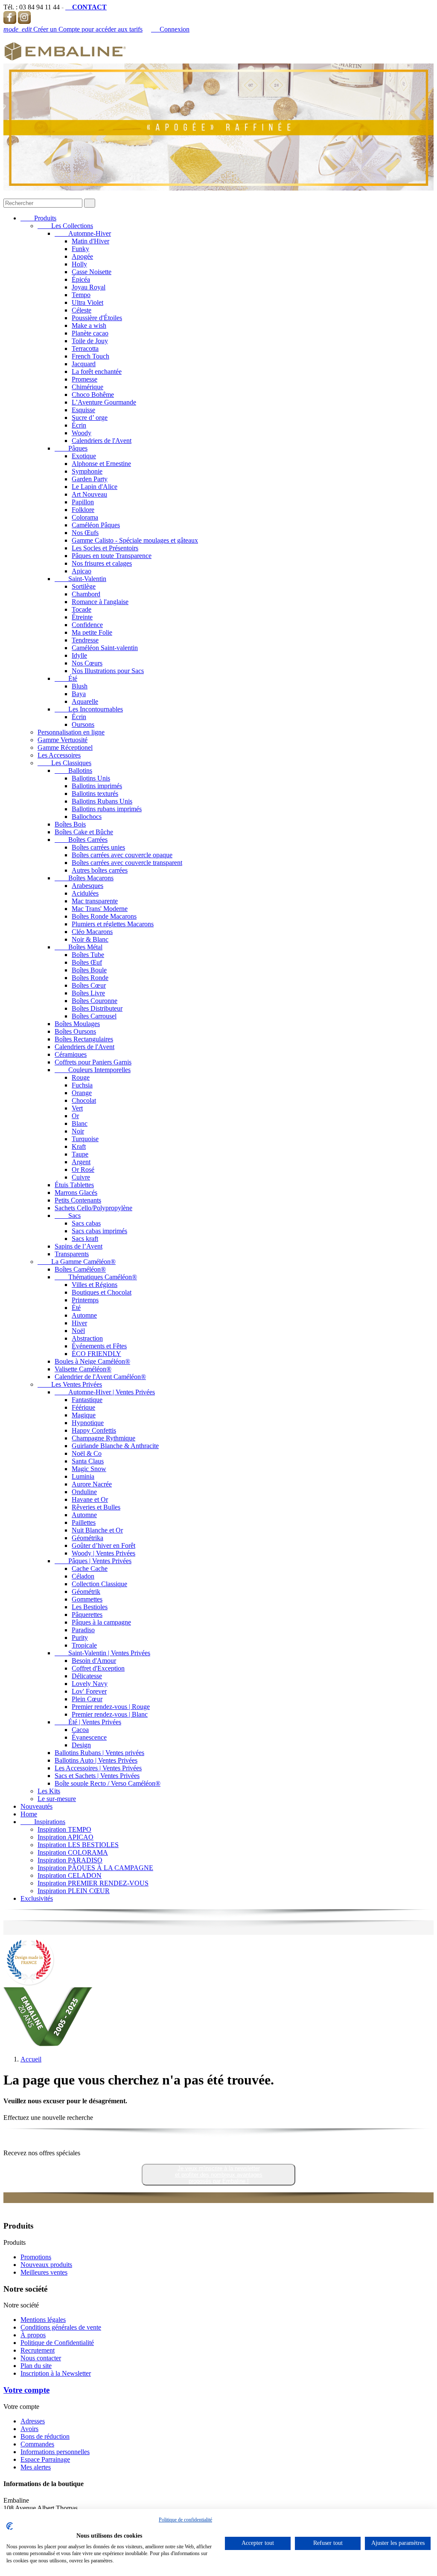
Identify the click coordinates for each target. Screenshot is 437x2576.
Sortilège (84, 586)
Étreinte (82, 617)
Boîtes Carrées (81, 840)
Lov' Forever (89, 1691)
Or (75, 1116)
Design (81, 1745)
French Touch (90, 356)
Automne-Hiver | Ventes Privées (105, 1392)
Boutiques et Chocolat (102, 1292)
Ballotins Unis (91, 778)
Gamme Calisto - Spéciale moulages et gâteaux (135, 540)
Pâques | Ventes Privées (93, 1561)
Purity (80, 1638)
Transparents (72, 1254)
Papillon (83, 502)
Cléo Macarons (92, 932)
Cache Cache (90, 1568)
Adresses (33, 2421)
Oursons (83, 724)
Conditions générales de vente (61, 2327)
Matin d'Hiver (90, 241)
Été (66, 678)
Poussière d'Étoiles (97, 318)
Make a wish (89, 325)
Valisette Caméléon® (83, 1369)
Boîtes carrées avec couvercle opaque (122, 855)
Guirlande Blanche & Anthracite (115, 1446)
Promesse (84, 379)
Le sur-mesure (57, 1799)
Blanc (80, 1123)
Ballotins (73, 770)
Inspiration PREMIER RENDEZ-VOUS (93, 1883)
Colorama (85, 517)
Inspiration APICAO (66, 1837)
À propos (33, 2335)
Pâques (71, 448)
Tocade (82, 609)
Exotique (84, 456)
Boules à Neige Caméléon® (92, 1361)
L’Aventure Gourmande (104, 402)
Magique (84, 1415)
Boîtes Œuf (87, 962)
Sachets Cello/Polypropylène (93, 1208)
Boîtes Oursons (75, 1031)
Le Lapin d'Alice (95, 487)
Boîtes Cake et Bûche (84, 832)
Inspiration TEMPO (64, 1829)
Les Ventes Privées (70, 1384)
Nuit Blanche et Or (97, 1530)
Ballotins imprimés (97, 786)
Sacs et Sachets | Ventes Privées (97, 1776)
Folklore (83, 510)
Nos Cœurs (87, 663)
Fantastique (87, 1400)
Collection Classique (99, 1584)
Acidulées (85, 893)
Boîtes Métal (79, 947)
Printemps (85, 1300)
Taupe (80, 1154)
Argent (81, 1162)
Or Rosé (83, 1169)
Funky (80, 249)
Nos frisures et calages (102, 563)
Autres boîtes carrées (100, 870)
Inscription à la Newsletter (56, 2373)
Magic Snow (89, 1469)
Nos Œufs (85, 533)
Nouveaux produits (46, 2265)
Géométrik (86, 1592)
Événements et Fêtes (99, 1346)
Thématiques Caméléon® (96, 1277)
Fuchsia (82, 1085)
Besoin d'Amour (94, 1661)
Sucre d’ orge (90, 418)
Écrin (79, 425)
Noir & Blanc (90, 939)
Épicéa (81, 279)
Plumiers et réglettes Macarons (113, 924)
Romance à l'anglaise (100, 602)
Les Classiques (64, 763)
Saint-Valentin (80, 579)
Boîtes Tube (88, 955)
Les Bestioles (90, 1607)
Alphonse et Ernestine (101, 464)
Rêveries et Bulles (96, 1507)
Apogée (82, 256)
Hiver (79, 1323)
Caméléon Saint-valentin (105, 648)
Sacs (68, 1216)
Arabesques (87, 886)
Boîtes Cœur (89, 985)
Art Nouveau (89, 494)
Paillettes (84, 1522)
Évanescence (89, 1737)
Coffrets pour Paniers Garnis (93, 1062)
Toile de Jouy (90, 341)
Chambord (86, 594)
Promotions (36, 2257)
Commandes (37, 2444)
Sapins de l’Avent (79, 1246)
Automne (84, 1315)
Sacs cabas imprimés (99, 1231)
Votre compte (26, 2390)
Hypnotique (88, 1423)
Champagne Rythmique (103, 1438)
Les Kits (49, 1791)
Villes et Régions (95, 1285)
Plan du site (36, 2366)
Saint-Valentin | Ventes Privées (102, 1653)
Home (29, 1814)
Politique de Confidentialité (57, 2343)
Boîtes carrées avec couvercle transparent (127, 863)
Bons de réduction (45, 2436)
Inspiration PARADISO (70, 1860)
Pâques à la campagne (101, 1622)
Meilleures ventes (44, 2272)
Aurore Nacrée (92, 1484)
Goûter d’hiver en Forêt (103, 1545)
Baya (79, 694)
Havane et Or (90, 1499)
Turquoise (85, 1139)
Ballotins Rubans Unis (102, 801)
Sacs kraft (85, 1239)
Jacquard (84, 364)
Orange (82, 1093)
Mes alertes (36, 2467)
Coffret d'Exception (98, 1668)
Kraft (79, 1146)
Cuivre (81, 1177)
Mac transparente (95, 901)
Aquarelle (85, 701)
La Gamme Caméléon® (77, 1262)
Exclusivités (37, 1898)
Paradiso (83, 1630)
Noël (78, 1331)
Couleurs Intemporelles (93, 1070)
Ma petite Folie (92, 632)
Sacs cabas (86, 1223)
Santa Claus (88, 1461)
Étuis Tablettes (74, 1185)
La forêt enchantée (97, 372)
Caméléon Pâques (96, 525)
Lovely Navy (90, 1684)
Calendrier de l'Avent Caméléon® (100, 1377)
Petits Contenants (78, 1200)
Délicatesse (87, 1676)
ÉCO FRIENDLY (96, 1354)
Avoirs (29, 2429)
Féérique (83, 1407)
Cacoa (80, 1730)
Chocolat (84, 1100)
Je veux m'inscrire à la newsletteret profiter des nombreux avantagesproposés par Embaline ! (219, 2175)
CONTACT (86, 7)
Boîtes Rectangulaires (84, 1039)
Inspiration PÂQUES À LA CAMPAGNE (95, 1868)
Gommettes (87, 1599)
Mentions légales (43, 2320)
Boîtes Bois (70, 824)
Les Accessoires (59, 755)
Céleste (82, 310)
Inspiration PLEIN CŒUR (74, 1891)
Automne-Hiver (83, 233)
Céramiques (71, 1054)
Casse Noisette (92, 272)
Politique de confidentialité (185, 2520)
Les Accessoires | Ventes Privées (98, 1768)
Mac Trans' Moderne (100, 909)
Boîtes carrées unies (98, 847)
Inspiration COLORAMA (73, 1852)
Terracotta (85, 348)
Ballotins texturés (95, 794)
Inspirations (43, 1822)
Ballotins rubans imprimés (107, 809)
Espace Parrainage (45, 2459)
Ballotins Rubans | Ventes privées (99, 1753)
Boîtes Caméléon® (80, 1269)
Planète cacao (90, 333)
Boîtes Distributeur (97, 1008)
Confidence (87, 625)
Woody (82, 433)
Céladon (83, 1576)
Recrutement (38, 2350)
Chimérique (87, 387)
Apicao (82, 571)
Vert (77, 1108)
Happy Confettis (94, 1430)
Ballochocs (87, 817)
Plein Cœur (87, 1699)
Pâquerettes (87, 1615)
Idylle (79, 655)
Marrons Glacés (76, 1193)
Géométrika (87, 1538)
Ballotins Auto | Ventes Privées (96, 1760)
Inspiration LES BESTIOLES (78, 1845)
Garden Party (90, 479)
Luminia (83, 1476)
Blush (80, 686)
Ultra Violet (87, 302)
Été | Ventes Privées (88, 1722)
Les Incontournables (89, 709)
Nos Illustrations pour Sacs (108, 671)
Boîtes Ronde (90, 978)
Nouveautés (36, 1806)
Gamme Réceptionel (65, 747)
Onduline (84, 1492)
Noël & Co (87, 1453)
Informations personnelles (55, 2452)
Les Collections (65, 226)
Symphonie (87, 471)
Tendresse (85, 640)
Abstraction (87, 1338)
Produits (38, 218)
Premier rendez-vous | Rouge (111, 1707)
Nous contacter (41, 2358)
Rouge (81, 1077)
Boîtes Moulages (77, 1024)
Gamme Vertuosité (63, 740)
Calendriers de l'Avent (102, 441)
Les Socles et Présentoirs (105, 548)
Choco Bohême (93, 395)
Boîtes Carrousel (94, 1016)
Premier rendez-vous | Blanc (110, 1714)
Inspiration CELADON (70, 1875)
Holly (79, 264)
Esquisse (83, 410)
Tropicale (84, 1645)
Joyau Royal (89, 287)
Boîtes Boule (89, 970)
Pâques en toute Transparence (112, 556)
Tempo (81, 295)
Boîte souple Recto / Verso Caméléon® (108, 1783)
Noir (78, 1131)
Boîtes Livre (88, 993)
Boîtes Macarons (84, 878)
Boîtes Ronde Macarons (104, 916)
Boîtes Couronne (95, 1001)
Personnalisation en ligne (71, 732)
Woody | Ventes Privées (103, 1553)
